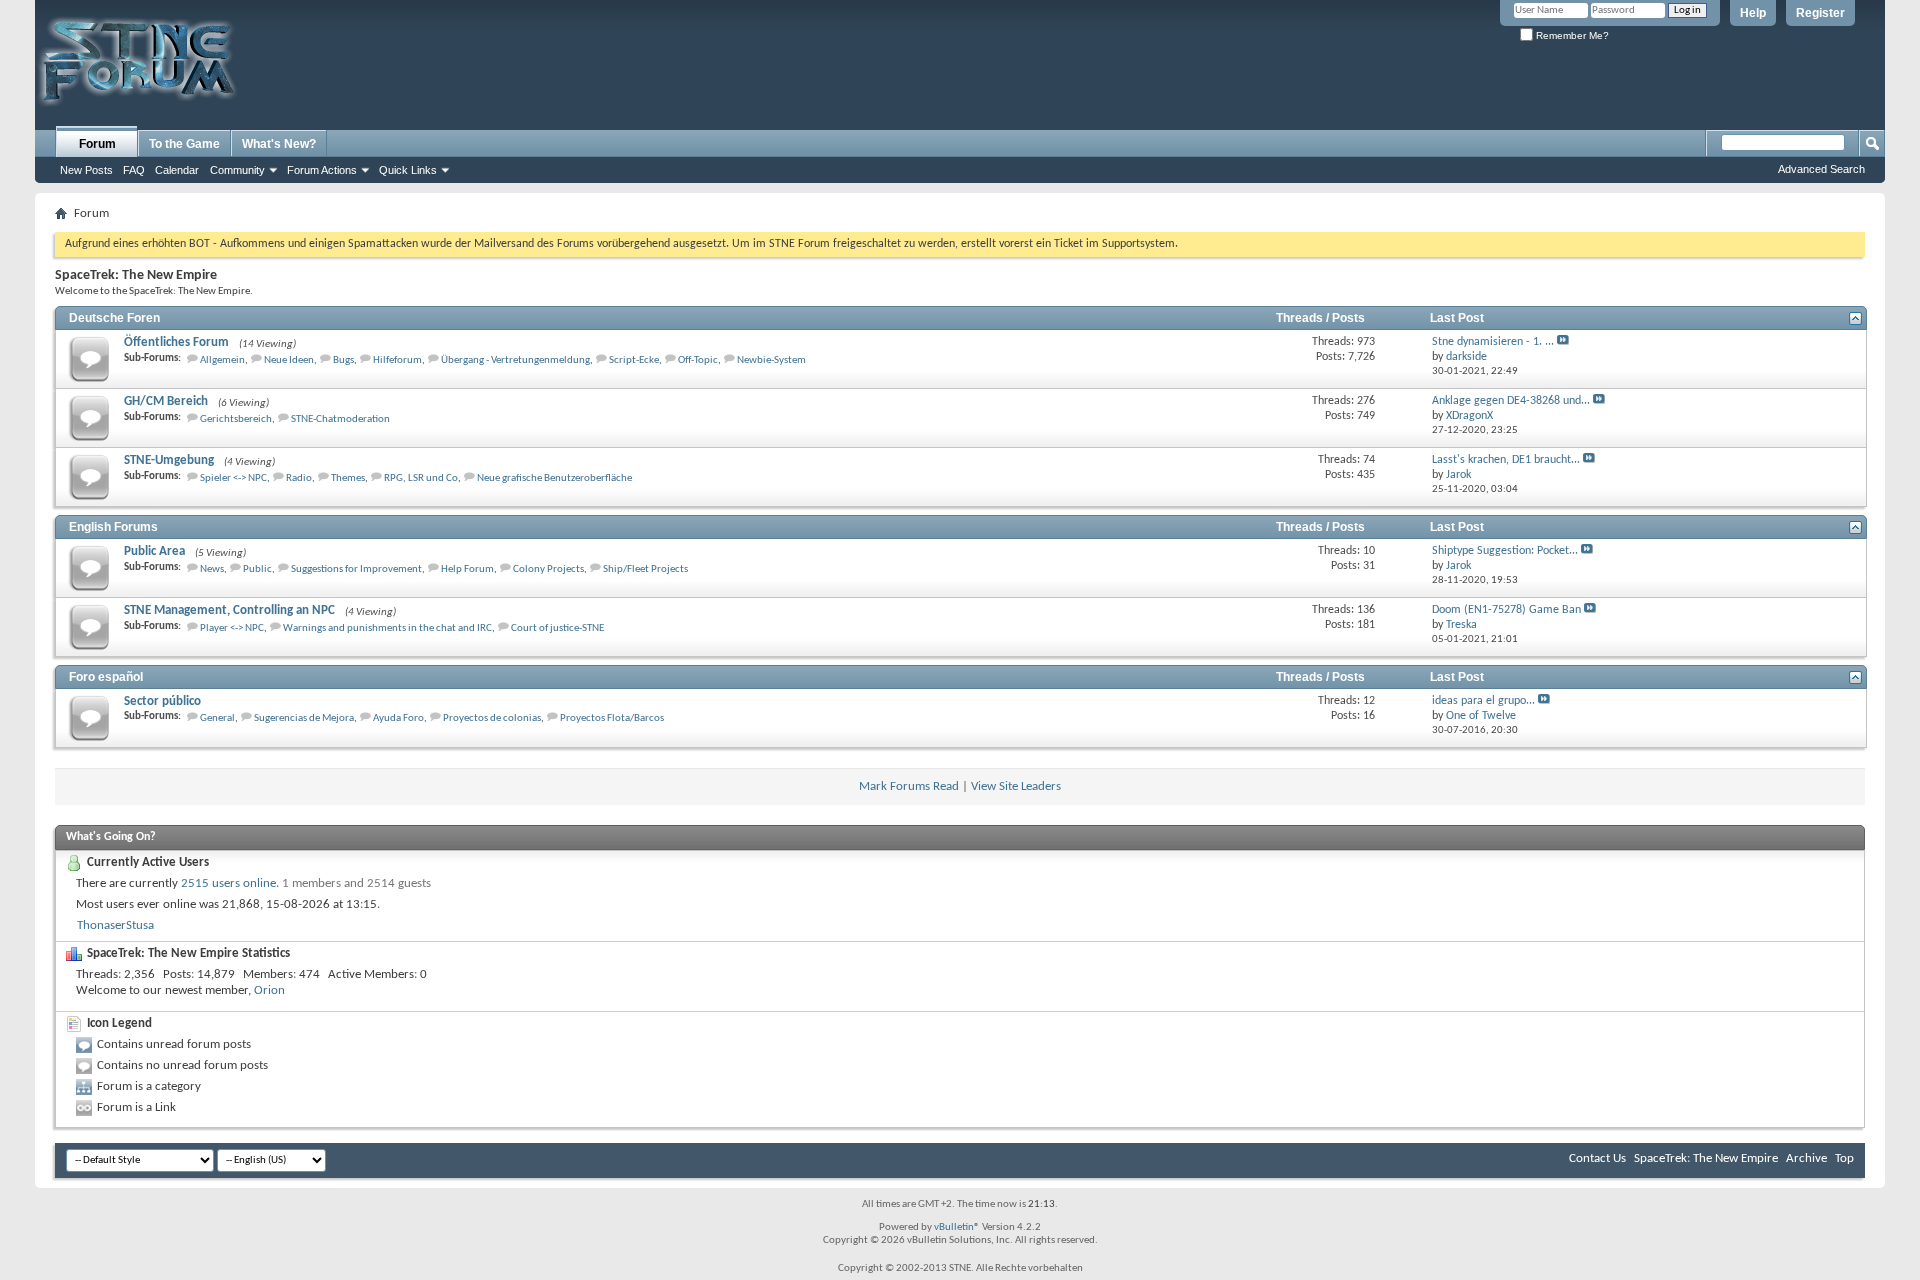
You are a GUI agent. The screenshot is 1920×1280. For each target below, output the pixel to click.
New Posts (86, 170)
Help (1753, 13)
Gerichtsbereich (236, 419)
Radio (299, 478)
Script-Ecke (634, 360)
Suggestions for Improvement (356, 569)
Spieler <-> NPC (233, 478)
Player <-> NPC (232, 628)
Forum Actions (322, 170)
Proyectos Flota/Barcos (612, 718)
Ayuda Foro (398, 718)
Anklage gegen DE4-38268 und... (1511, 401)
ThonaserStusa (115, 925)
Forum (97, 144)
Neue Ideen (289, 360)
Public (257, 569)
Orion (269, 990)
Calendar (177, 170)
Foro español (106, 677)
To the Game (184, 144)
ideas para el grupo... (1483, 701)
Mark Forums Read (909, 786)
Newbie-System (771, 360)
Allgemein (222, 360)
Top (1844, 1158)
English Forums (113, 527)
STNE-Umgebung (169, 460)
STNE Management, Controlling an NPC (229, 610)
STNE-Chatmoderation (340, 419)
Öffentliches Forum (176, 342)
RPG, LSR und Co (421, 478)
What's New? (279, 144)
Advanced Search (1821, 169)
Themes (348, 478)
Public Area (154, 551)
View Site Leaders (1016, 786)
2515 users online (228, 883)
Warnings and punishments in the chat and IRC (387, 628)
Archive (1806, 1158)
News (212, 569)
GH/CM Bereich (166, 401)
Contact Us (1597, 1158)
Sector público (162, 701)
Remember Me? (1571, 35)
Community (237, 170)
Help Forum (467, 569)
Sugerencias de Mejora (304, 718)
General (217, 718)
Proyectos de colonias (492, 718)
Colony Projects (548, 569)
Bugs (343, 360)
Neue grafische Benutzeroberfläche (554, 478)
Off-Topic (698, 360)
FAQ (134, 170)
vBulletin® (957, 1227)
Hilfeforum (397, 360)
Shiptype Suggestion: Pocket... (1505, 551)
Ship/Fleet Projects (645, 569)
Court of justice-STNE (557, 628)
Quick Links (408, 170)
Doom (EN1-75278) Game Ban (1506, 610)
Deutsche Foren (114, 318)
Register (1820, 13)
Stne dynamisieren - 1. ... (1493, 342)
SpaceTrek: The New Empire (1706, 1158)
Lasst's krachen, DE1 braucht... (1506, 460)
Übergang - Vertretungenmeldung (515, 360)
